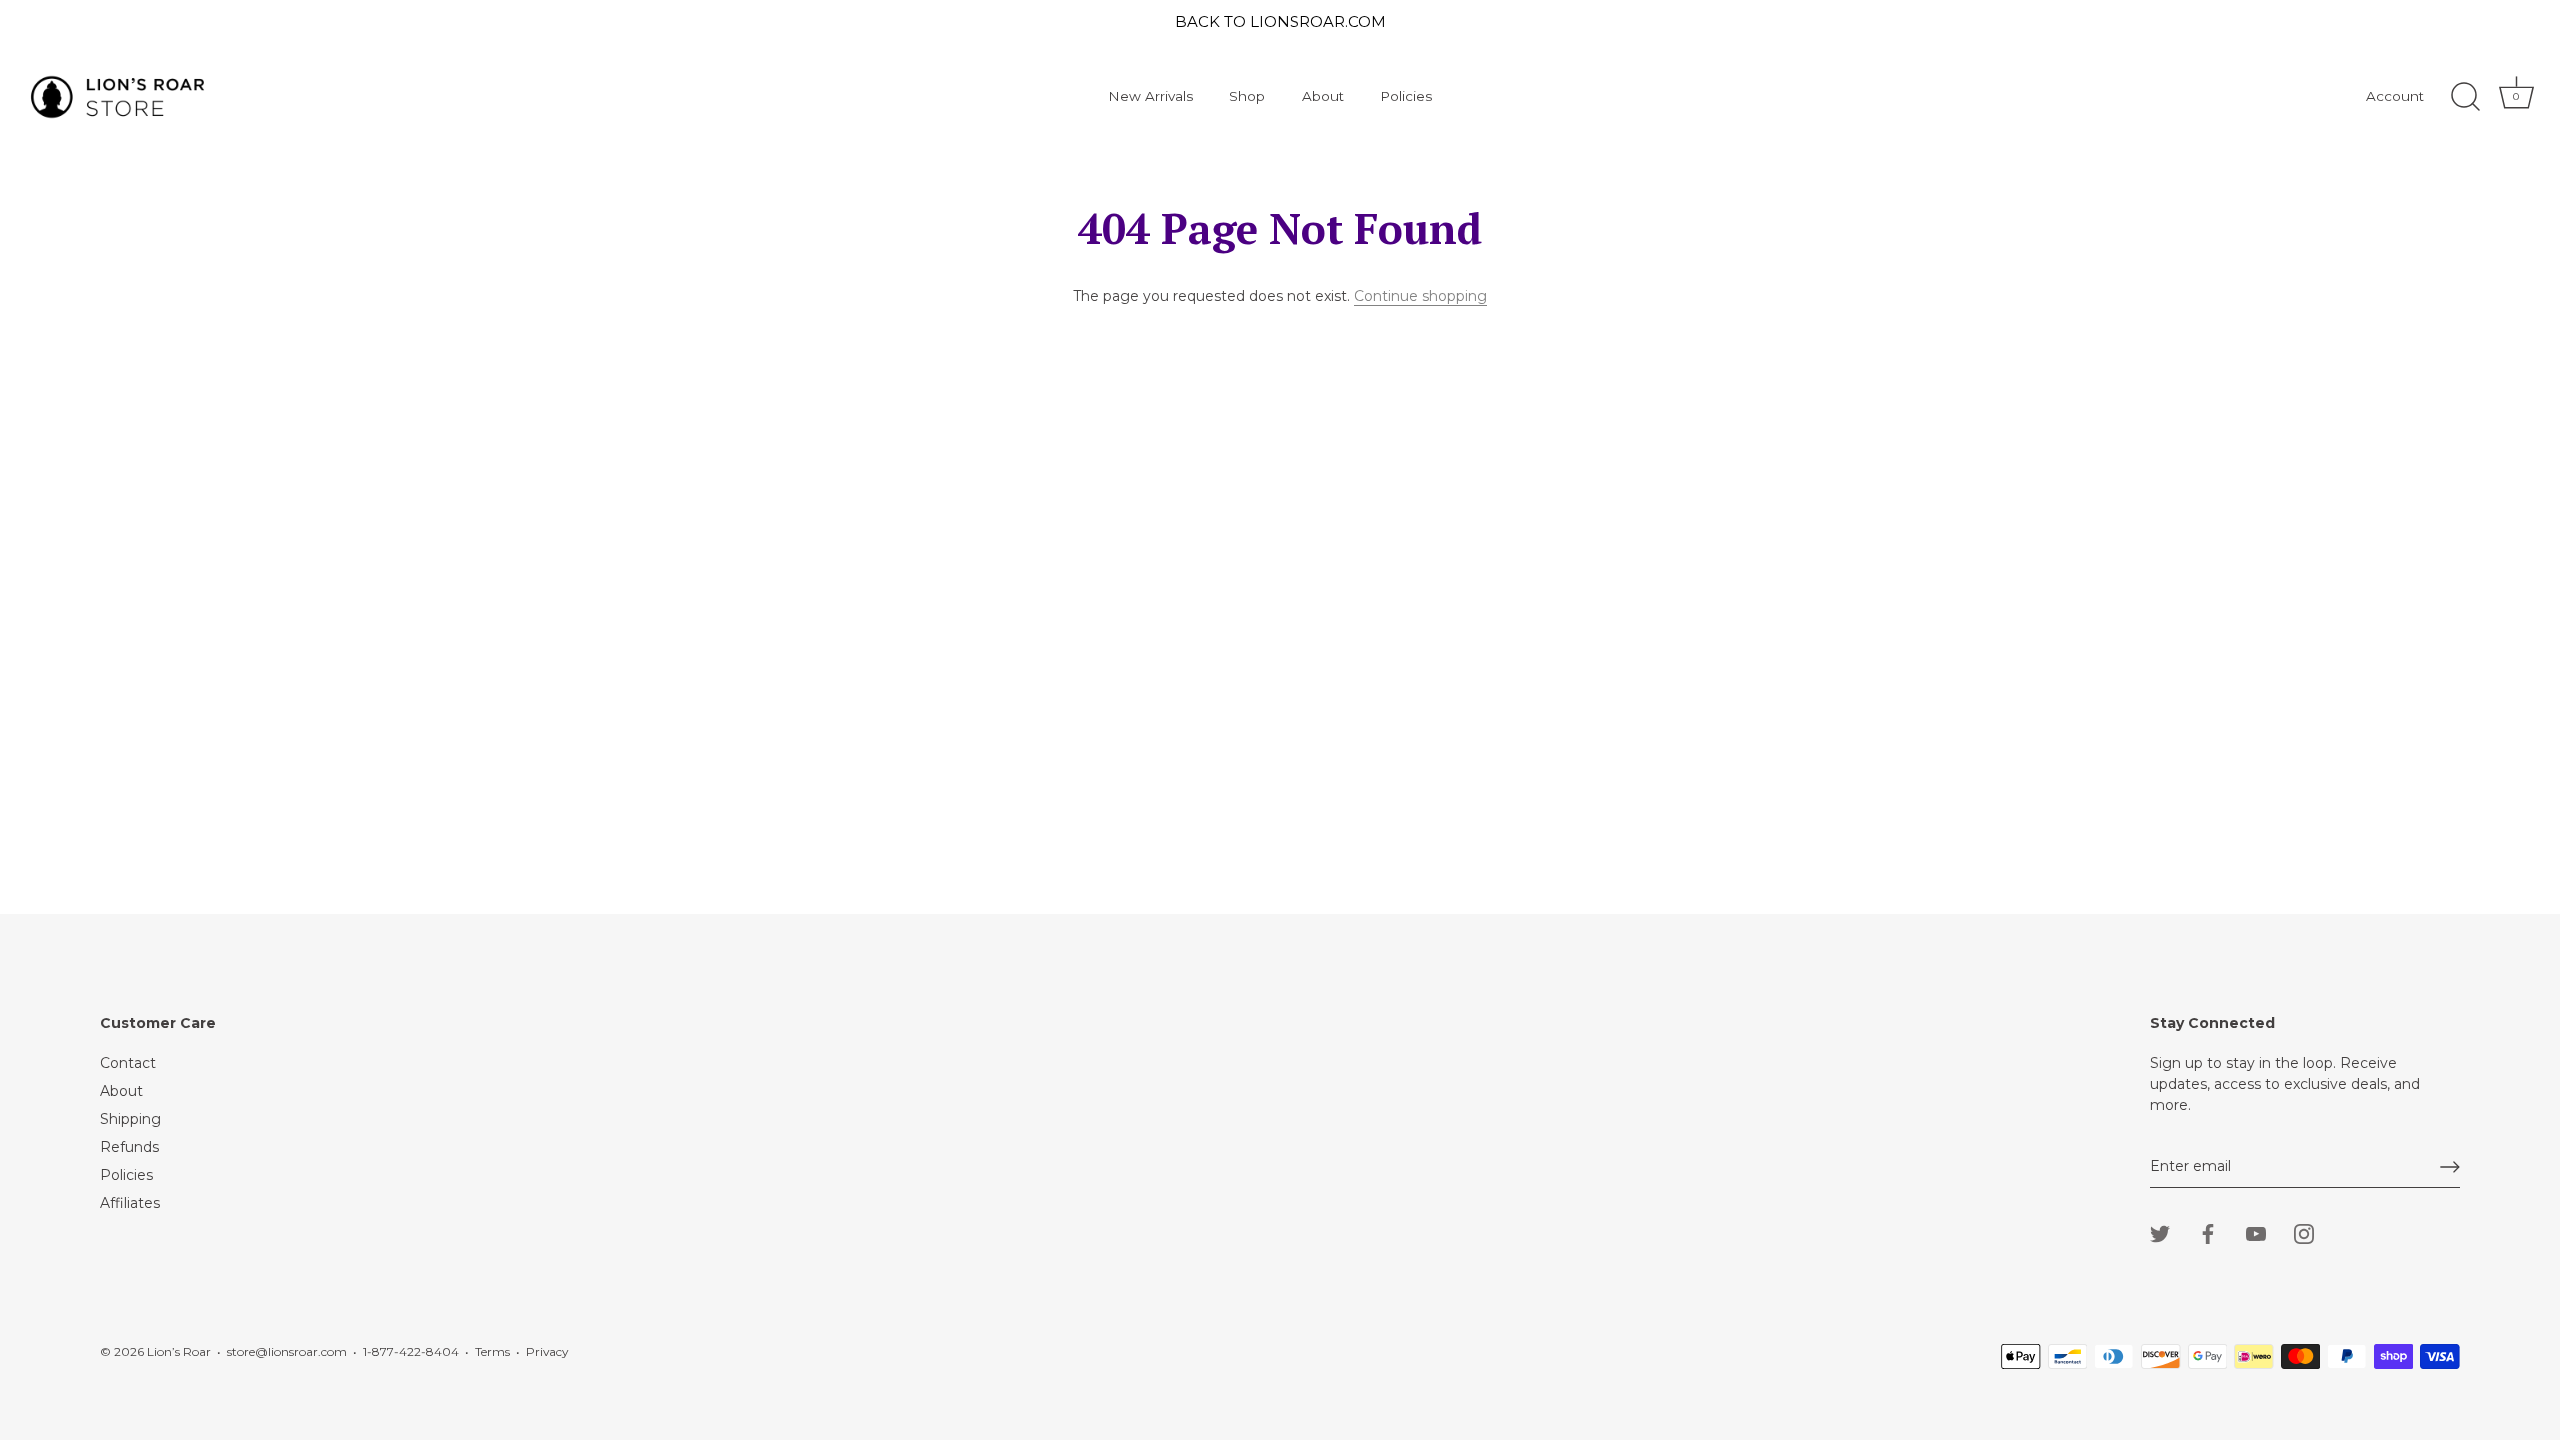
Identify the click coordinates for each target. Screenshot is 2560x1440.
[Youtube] (2256, 1233)
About (1323, 96)
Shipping (130, 1119)
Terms (492, 1351)
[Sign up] (2450, 1167)
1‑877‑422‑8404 (411, 1351)
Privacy (547, 1351)
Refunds (129, 1147)
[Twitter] (2160, 1233)
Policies (1406, 96)
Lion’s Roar (179, 1351)
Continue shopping (1420, 296)
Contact (128, 1063)
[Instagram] (2304, 1233)
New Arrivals (1150, 96)
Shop (1247, 96)
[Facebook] (2208, 1233)
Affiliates (130, 1203)
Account (2395, 96)
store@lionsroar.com (287, 1351)
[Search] (2465, 97)
